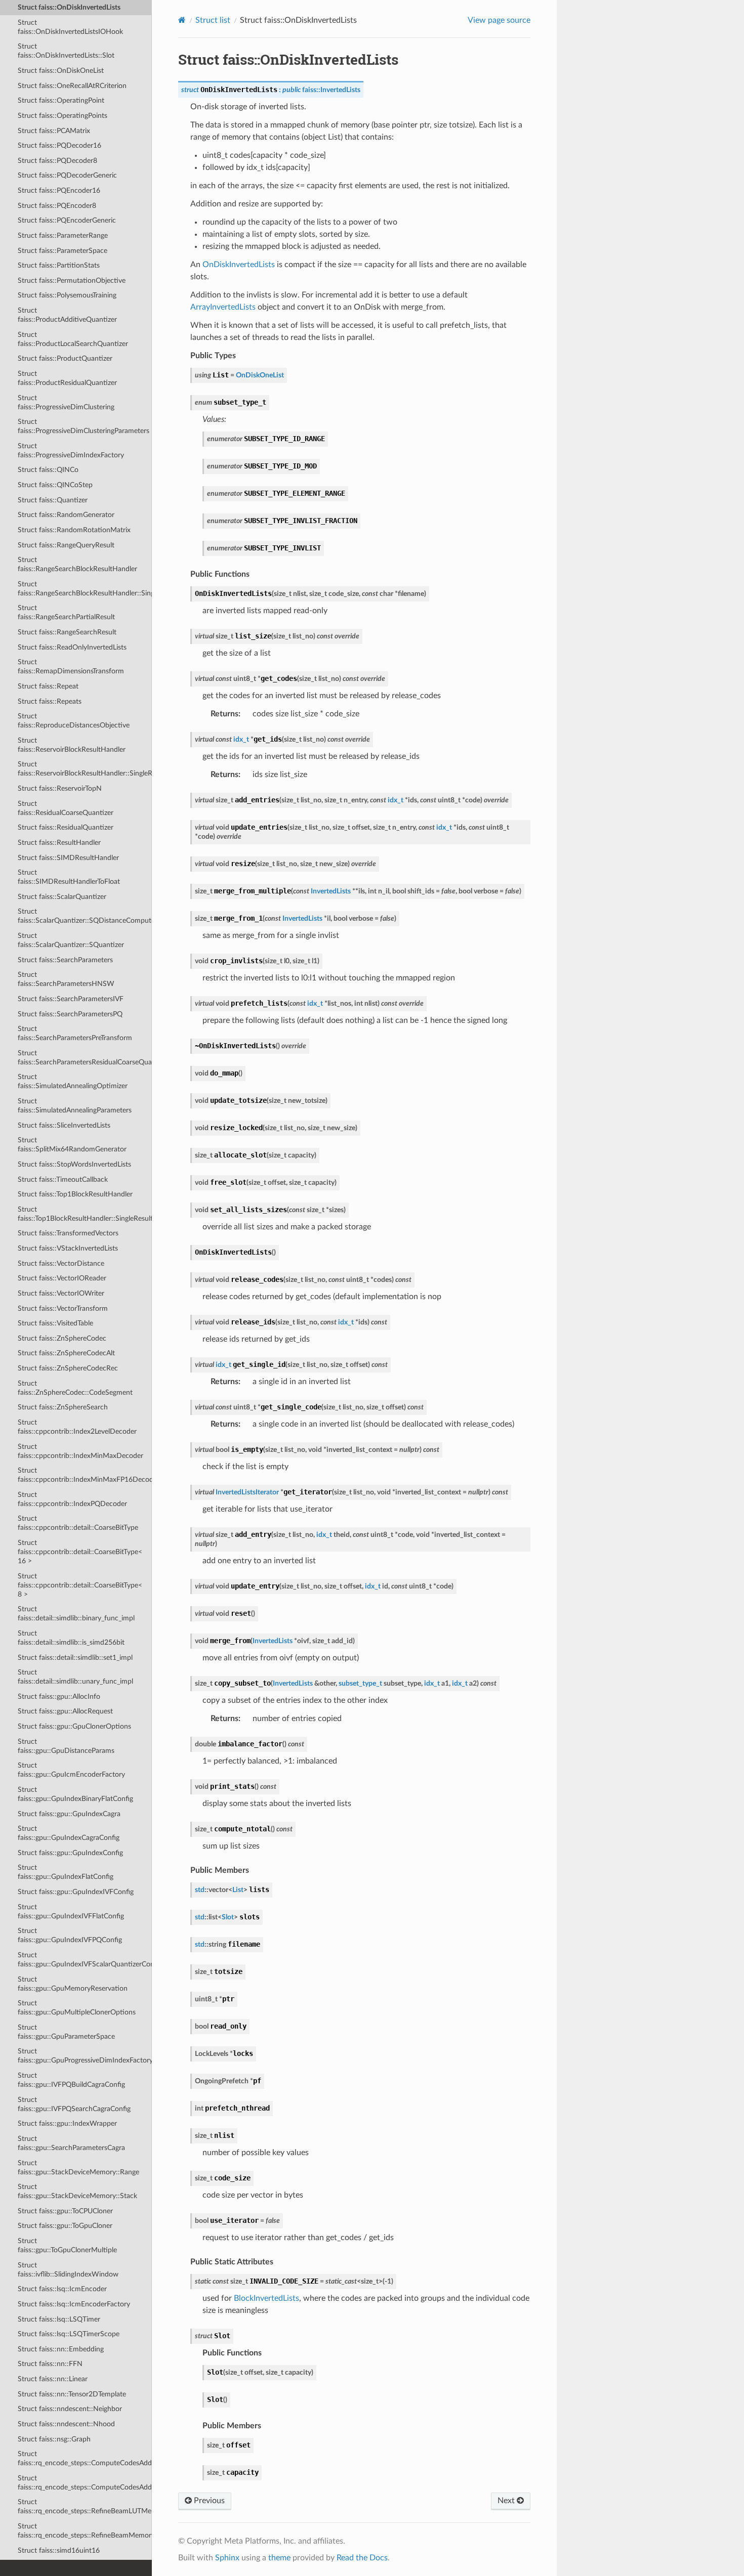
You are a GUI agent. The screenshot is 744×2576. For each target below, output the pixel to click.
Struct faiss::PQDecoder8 (57, 161)
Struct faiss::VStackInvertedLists (68, 1248)
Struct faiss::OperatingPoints (63, 116)
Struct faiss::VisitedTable (55, 1323)
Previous (208, 2501)
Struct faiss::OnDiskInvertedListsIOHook (70, 27)
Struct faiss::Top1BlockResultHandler (75, 1194)
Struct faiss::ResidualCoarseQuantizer (66, 808)
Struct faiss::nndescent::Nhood (66, 2424)
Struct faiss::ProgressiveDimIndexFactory (71, 450)
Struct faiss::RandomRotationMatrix (74, 530)
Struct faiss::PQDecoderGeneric (67, 175)
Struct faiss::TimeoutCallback (63, 1179)
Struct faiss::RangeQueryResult (66, 545)
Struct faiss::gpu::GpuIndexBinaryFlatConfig (75, 1794)
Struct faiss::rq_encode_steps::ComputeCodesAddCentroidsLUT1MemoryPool (85, 2483)
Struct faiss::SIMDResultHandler (68, 858)
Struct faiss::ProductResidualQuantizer (67, 378)
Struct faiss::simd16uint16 (59, 2550)
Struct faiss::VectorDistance (61, 1263)
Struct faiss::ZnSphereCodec (62, 1338)
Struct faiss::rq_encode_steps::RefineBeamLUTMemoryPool (85, 2506)
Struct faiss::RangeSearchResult (67, 632)
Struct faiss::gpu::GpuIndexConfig (70, 1853)
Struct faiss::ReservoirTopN (60, 788)
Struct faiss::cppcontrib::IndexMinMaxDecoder (80, 1451)
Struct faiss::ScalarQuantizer (62, 897)
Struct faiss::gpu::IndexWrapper (67, 2123)
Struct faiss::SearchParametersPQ (70, 1014)
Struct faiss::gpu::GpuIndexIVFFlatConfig (71, 1912)
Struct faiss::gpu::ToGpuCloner (65, 2226)
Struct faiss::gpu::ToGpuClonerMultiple (67, 2245)
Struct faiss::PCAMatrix (54, 131)
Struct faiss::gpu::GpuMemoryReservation (73, 1984)
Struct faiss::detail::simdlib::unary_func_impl (75, 1677)
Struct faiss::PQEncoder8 (57, 206)
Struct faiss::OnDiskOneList (61, 71)
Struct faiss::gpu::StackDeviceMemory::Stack (77, 2191)
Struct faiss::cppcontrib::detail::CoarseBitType (78, 1523)
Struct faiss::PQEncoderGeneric (67, 220)
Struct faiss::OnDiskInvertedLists (69, 7)
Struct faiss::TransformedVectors (68, 1233)
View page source (499, 20)
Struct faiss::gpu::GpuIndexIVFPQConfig (70, 1935)
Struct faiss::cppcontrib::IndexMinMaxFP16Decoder (85, 1475)
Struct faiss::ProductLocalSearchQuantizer (73, 339)
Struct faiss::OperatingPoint (61, 100)
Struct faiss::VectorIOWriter (61, 1293)
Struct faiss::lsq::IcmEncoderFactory (74, 2304)
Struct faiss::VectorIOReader (62, 1278)
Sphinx (227, 2558)
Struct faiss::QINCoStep (55, 485)
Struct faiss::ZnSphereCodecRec (68, 1368)
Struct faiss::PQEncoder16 (59, 190)
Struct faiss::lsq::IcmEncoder (62, 2289)
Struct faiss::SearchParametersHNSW (66, 979)
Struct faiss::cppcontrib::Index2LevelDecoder (77, 1427)
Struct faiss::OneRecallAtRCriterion (72, 86)
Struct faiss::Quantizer (53, 500)
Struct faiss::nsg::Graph (54, 2439)
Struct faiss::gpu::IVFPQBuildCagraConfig (71, 2080)
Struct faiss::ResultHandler (59, 843)
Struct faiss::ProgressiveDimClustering (66, 402)
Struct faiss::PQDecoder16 (59, 145)
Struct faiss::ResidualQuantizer (66, 827)
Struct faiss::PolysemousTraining (67, 295)
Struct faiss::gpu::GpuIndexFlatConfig (66, 1872)
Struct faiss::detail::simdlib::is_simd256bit (71, 1638)
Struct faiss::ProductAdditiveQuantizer (67, 315)
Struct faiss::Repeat (48, 686)
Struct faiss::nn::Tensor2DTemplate (72, 2394)
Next (507, 2501)
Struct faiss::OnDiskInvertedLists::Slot (66, 51)
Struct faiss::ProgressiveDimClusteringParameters (84, 426)
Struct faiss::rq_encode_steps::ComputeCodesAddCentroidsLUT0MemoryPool (85, 2458)
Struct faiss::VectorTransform (63, 1308)
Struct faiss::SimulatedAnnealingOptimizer (73, 1081)
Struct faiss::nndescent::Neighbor (70, 2409)
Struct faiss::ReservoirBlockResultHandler (72, 745)
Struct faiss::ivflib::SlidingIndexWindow (68, 2270)
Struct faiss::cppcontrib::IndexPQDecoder (72, 1499)
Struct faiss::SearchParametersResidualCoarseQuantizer (85, 1058)
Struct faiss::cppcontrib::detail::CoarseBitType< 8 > (80, 1585)
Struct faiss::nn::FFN (50, 2364)
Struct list (213, 20)
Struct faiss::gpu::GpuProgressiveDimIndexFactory (85, 2056)
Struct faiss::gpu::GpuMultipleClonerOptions (77, 2008)
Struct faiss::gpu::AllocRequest (65, 1711)
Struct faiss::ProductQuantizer (65, 358)
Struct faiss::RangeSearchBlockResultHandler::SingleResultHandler (85, 589)
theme (279, 2558)
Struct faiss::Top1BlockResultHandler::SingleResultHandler (85, 1214)
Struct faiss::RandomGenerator (66, 515)
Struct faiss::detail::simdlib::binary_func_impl (76, 1614)
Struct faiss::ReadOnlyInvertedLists (72, 647)
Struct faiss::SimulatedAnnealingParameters (75, 1106)
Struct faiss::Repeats (50, 701)
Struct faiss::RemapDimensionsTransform (71, 667)
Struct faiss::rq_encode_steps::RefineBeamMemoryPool (85, 2531)
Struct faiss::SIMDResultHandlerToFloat (69, 877)
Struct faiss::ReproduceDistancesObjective (74, 721)
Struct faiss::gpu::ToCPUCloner (65, 2211)
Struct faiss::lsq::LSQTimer (59, 2319)
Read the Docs (362, 2558)
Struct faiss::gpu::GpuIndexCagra (69, 1814)
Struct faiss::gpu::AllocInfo (59, 1697)
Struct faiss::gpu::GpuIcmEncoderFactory (71, 1770)
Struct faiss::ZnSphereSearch (63, 1407)
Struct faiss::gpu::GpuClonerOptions (74, 1726)
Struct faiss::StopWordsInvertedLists (74, 1164)
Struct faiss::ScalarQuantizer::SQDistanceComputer (85, 916)
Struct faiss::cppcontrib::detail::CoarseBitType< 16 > (80, 1552)
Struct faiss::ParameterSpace (63, 251)
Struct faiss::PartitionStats (59, 265)
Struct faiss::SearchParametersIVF (71, 999)
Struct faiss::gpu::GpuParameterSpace (66, 2032)
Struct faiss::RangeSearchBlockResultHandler (77, 564)
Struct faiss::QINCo (48, 470)
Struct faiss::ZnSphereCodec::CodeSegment (75, 1388)
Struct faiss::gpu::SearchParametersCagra (71, 2143)
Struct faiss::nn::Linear (53, 2379)
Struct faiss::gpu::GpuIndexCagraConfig (69, 1833)
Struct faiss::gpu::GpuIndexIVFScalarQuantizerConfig (85, 1960)
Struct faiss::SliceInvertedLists (64, 1125)
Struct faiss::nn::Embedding (61, 2349)
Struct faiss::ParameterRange (63, 235)
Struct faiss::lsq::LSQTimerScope (69, 2334)
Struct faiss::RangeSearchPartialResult (66, 612)
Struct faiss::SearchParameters (65, 960)
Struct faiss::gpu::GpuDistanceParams (66, 1746)
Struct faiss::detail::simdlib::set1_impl (75, 1658)
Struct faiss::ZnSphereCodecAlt (66, 1353)
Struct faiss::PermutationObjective (72, 281)
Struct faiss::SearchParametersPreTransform (75, 1033)
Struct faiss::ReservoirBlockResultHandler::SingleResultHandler (85, 769)
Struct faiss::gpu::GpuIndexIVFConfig (76, 1892)
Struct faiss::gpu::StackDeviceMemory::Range (78, 2167)
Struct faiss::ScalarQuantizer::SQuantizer (71, 940)
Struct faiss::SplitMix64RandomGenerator (72, 1145)
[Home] (182, 20)
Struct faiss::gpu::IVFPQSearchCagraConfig (74, 2104)
